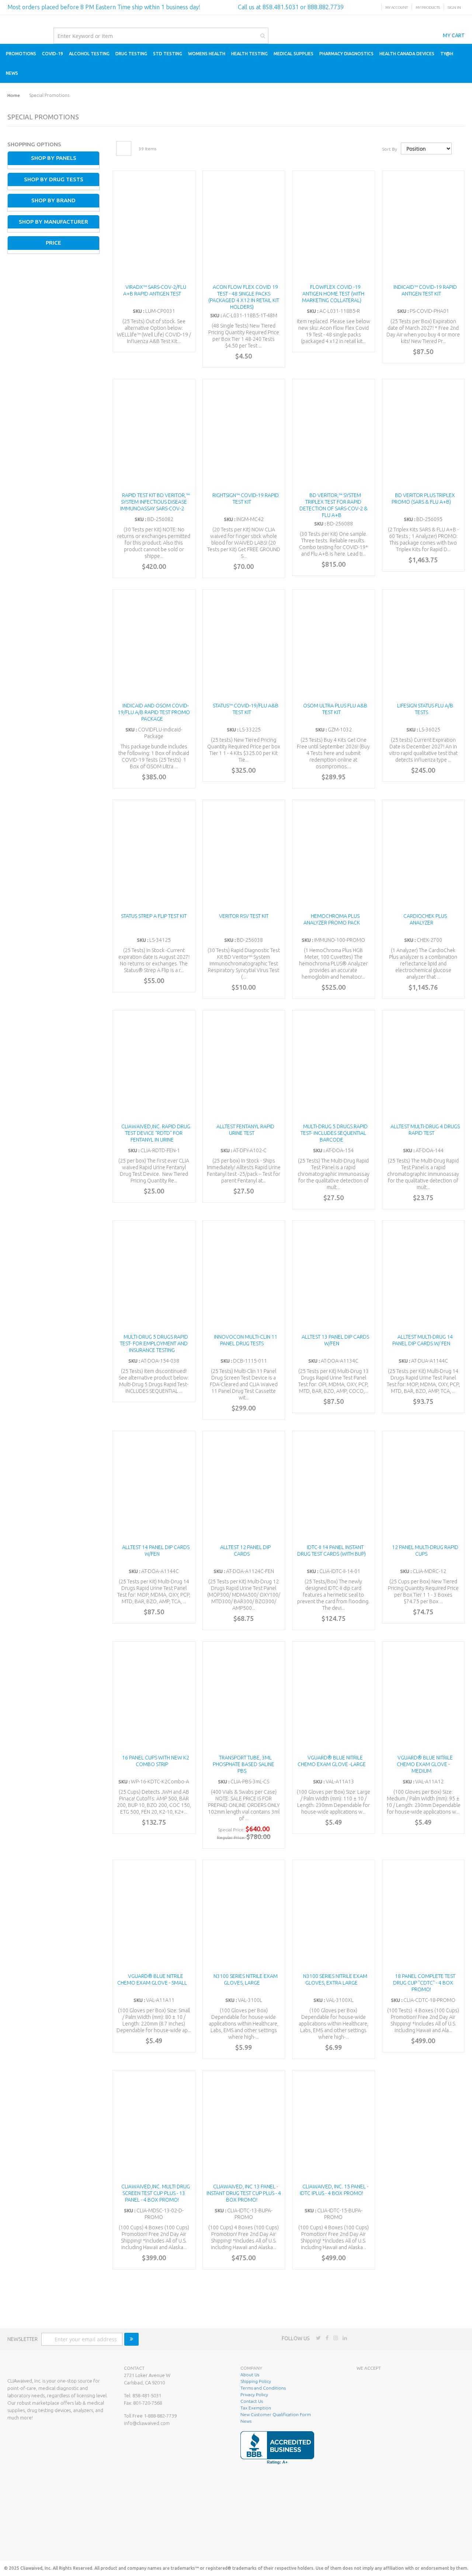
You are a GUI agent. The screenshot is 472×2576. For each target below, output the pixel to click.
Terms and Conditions (263, 2388)
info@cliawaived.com (147, 2423)
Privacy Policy (254, 2395)
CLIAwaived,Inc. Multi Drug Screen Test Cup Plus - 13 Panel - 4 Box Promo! (156, 2193)
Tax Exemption (256, 2408)
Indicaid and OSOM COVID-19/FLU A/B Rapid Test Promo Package (154, 712)
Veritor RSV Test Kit (244, 916)
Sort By (390, 149)
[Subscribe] (131, 2339)
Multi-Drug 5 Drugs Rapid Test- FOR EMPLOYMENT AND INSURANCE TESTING (154, 1343)
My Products (428, 8)
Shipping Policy (256, 2381)
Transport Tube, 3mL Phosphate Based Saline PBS (244, 1764)
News (246, 2421)
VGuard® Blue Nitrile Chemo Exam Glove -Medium (425, 1764)
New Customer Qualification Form (276, 2414)
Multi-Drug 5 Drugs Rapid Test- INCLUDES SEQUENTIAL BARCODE (334, 1133)
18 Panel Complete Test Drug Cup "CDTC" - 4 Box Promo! (424, 1983)
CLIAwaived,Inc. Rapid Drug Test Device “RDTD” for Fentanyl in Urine (156, 1133)
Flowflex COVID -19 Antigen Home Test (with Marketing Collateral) (333, 294)
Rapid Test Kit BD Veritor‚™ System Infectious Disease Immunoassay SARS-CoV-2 (155, 502)
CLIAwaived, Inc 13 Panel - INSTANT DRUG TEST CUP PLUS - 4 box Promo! (244, 2193)
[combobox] (161, 36)
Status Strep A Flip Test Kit (154, 916)
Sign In (454, 8)
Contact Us (252, 2401)
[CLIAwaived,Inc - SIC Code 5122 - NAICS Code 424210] (407, 2544)
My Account (397, 8)
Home (14, 95)
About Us (250, 2375)
